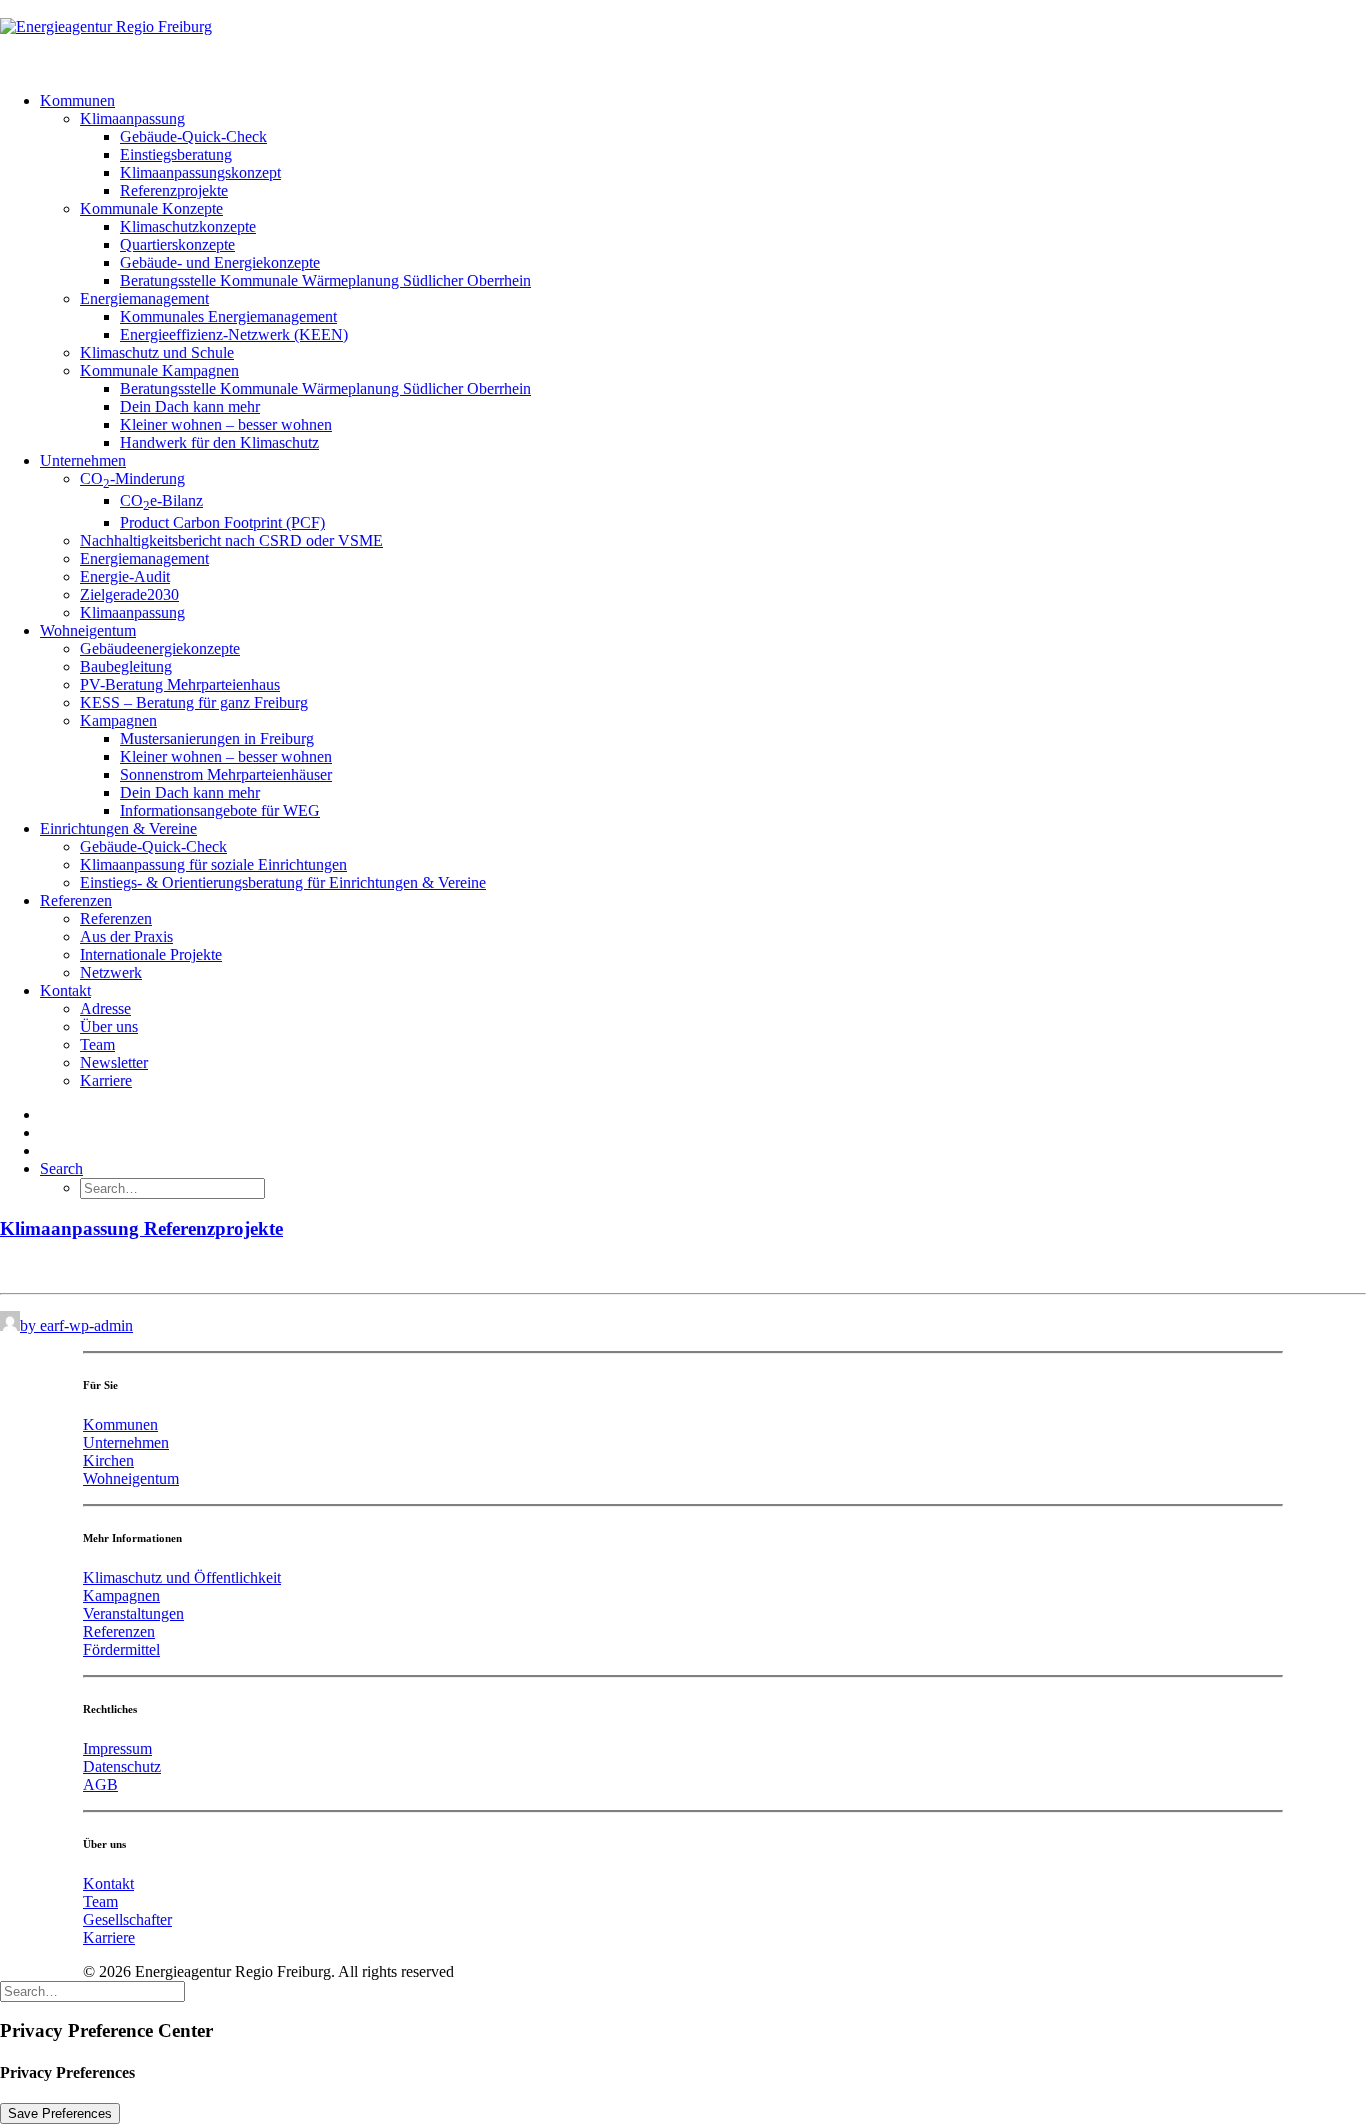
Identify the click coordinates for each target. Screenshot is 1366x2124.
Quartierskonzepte (177, 244)
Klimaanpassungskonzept (200, 172)
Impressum (117, 1748)
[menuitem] (703, 272)
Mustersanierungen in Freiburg (217, 738)
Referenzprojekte (174, 190)
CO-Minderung (132, 478)
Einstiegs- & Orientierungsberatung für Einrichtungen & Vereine (283, 882)
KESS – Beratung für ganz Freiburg (194, 702)
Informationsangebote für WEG (220, 810)
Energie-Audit (125, 576)
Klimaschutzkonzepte (188, 226)
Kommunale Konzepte (151, 208)
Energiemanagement (144, 298)
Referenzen (76, 900)
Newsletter (114, 1062)
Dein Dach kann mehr (190, 406)
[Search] (92, 1990)
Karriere (106, 1080)
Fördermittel (121, 1649)
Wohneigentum (88, 630)
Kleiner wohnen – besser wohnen (226, 424)
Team (97, 1044)
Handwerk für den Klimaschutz (219, 442)
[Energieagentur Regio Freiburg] (683, 38)
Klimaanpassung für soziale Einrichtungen (213, 864)
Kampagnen (118, 720)
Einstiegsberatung (176, 154)
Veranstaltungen (133, 1613)
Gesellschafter (127, 1919)
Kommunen (77, 100)
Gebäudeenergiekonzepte (160, 648)
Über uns (109, 1026)
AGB (100, 1784)
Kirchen (108, 1460)
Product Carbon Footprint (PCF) (222, 522)
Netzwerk (111, 972)
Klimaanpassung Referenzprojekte (141, 1228)
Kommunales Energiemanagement (228, 316)
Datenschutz (122, 1766)
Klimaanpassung (132, 118)
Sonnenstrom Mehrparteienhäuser (226, 774)
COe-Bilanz (161, 500)
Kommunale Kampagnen (159, 370)
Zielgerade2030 (129, 594)
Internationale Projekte (151, 954)
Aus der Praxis (126, 936)
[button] (61, 1168)
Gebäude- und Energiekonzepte (220, 262)
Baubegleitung (126, 666)
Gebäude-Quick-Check (193, 136)
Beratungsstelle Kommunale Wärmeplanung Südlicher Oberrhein (325, 280)
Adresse (105, 1008)
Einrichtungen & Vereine (118, 828)
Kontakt (65, 990)
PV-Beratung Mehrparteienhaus (180, 684)
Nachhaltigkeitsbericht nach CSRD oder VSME (231, 540)
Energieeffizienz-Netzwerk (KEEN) (234, 334)
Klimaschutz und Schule (157, 352)
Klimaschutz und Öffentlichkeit (182, 1577)
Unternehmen (83, 460)
